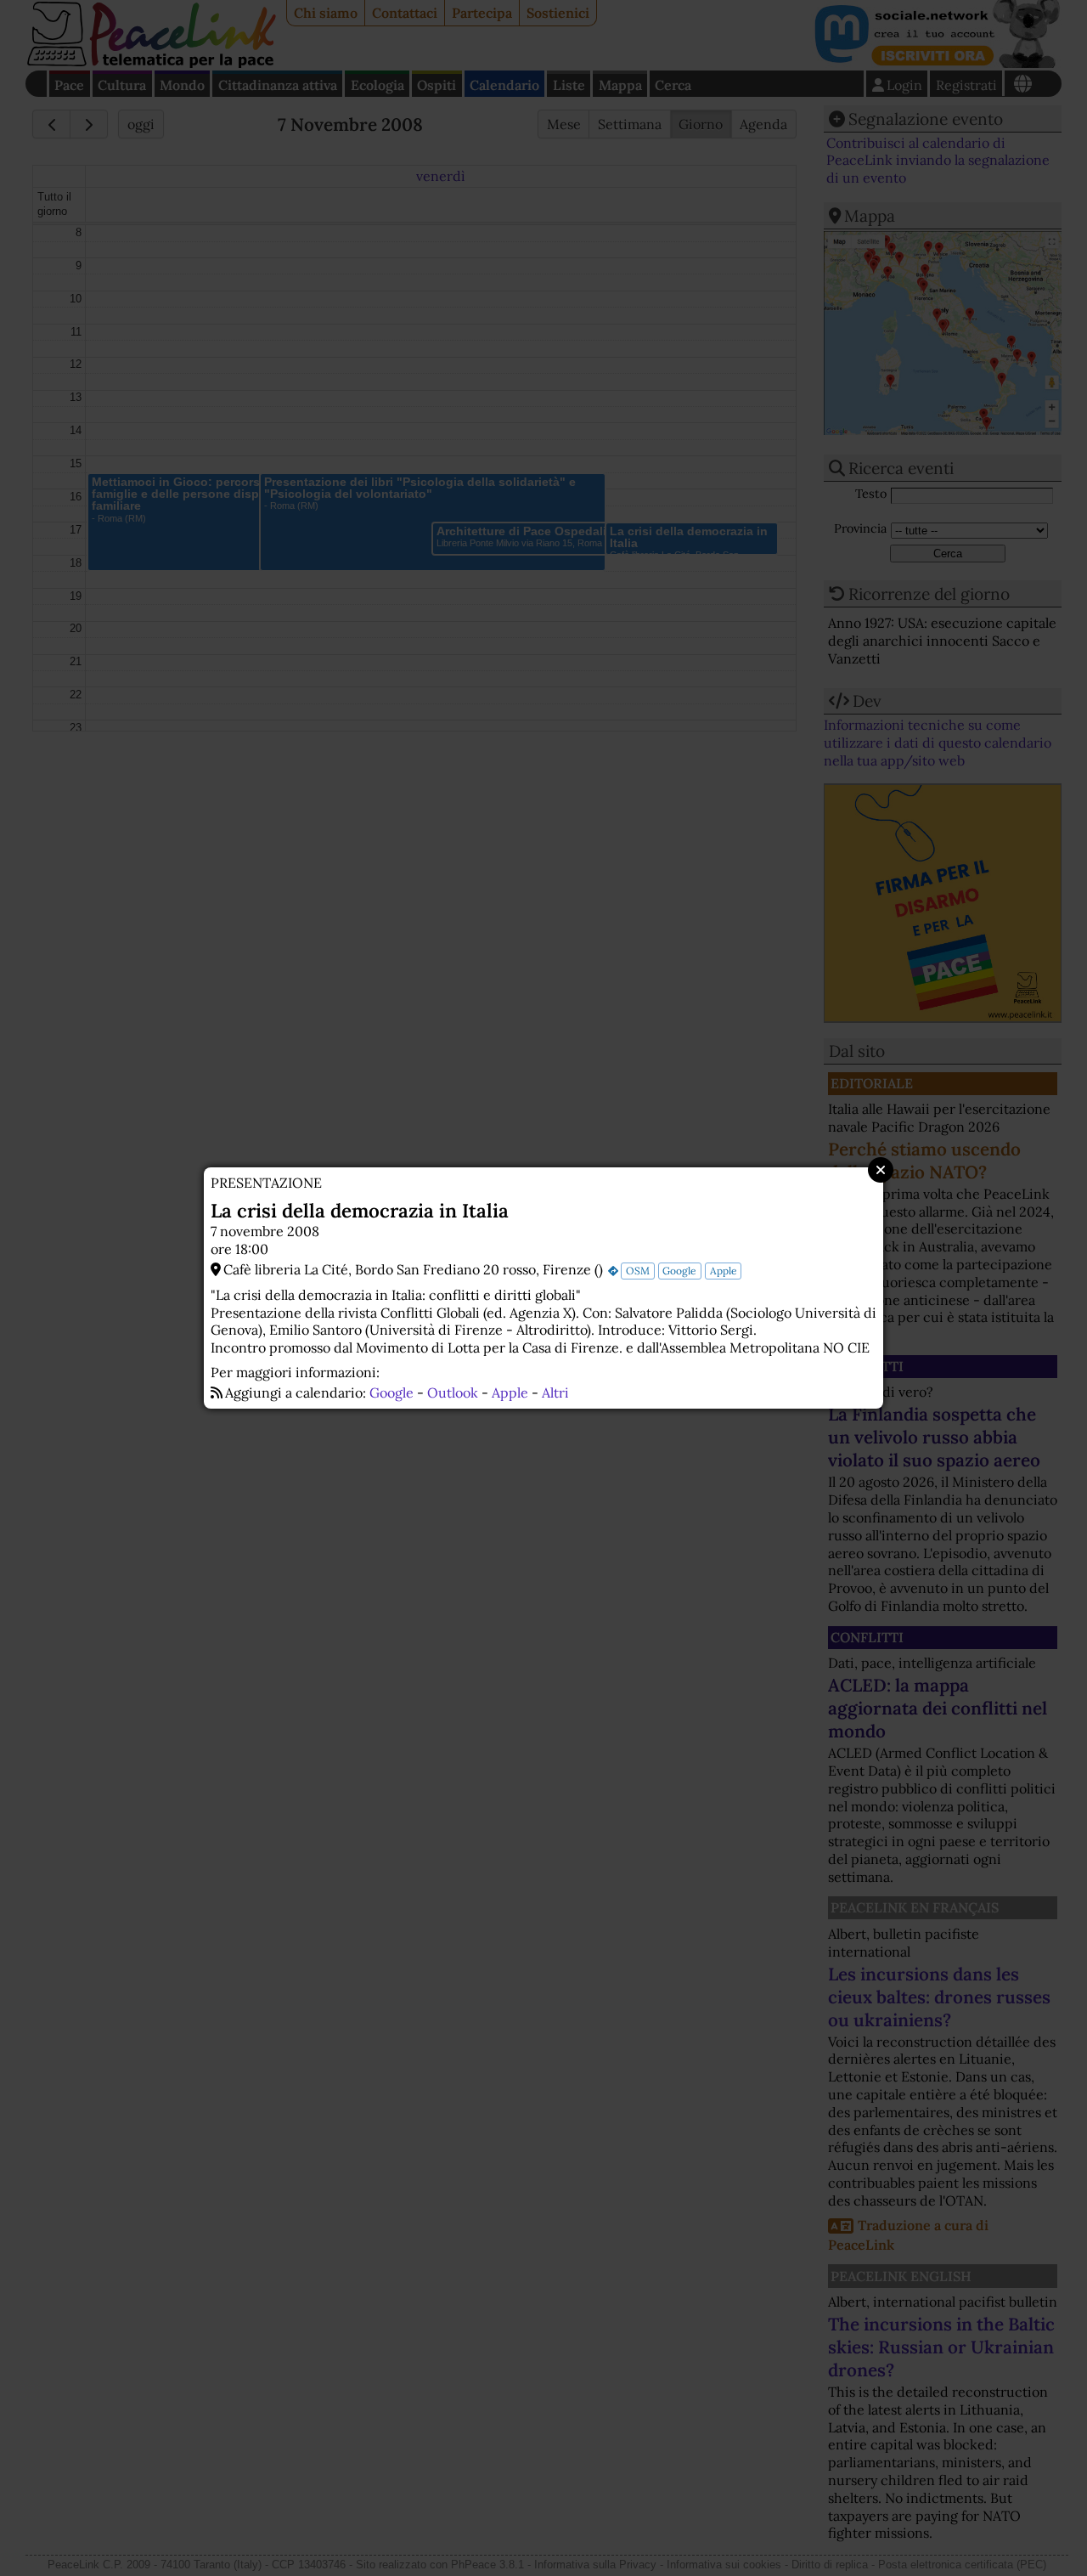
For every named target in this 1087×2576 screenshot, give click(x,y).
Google (679, 1271)
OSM (638, 1271)
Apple (724, 1271)
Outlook (453, 1393)
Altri (555, 1393)
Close (881, 1170)
